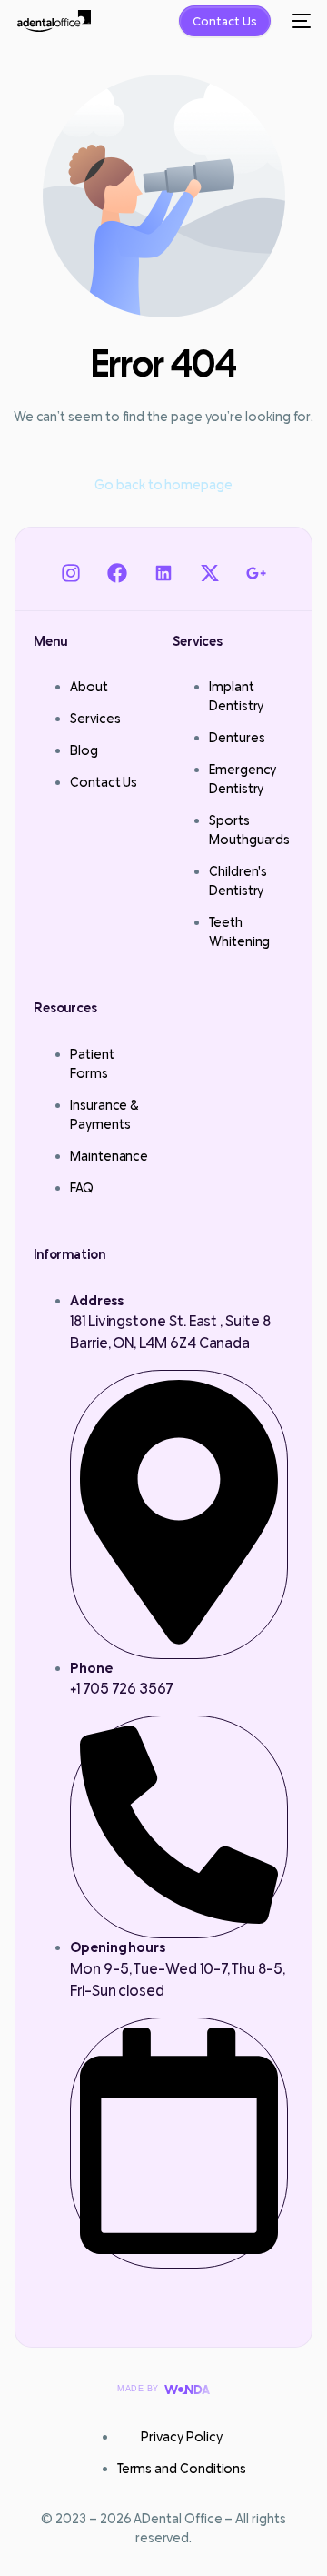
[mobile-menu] (300, 21)
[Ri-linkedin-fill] (163, 573)
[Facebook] (117, 573)
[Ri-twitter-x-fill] (210, 573)
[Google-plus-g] (257, 573)
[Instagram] (70, 573)
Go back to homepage (163, 484)
